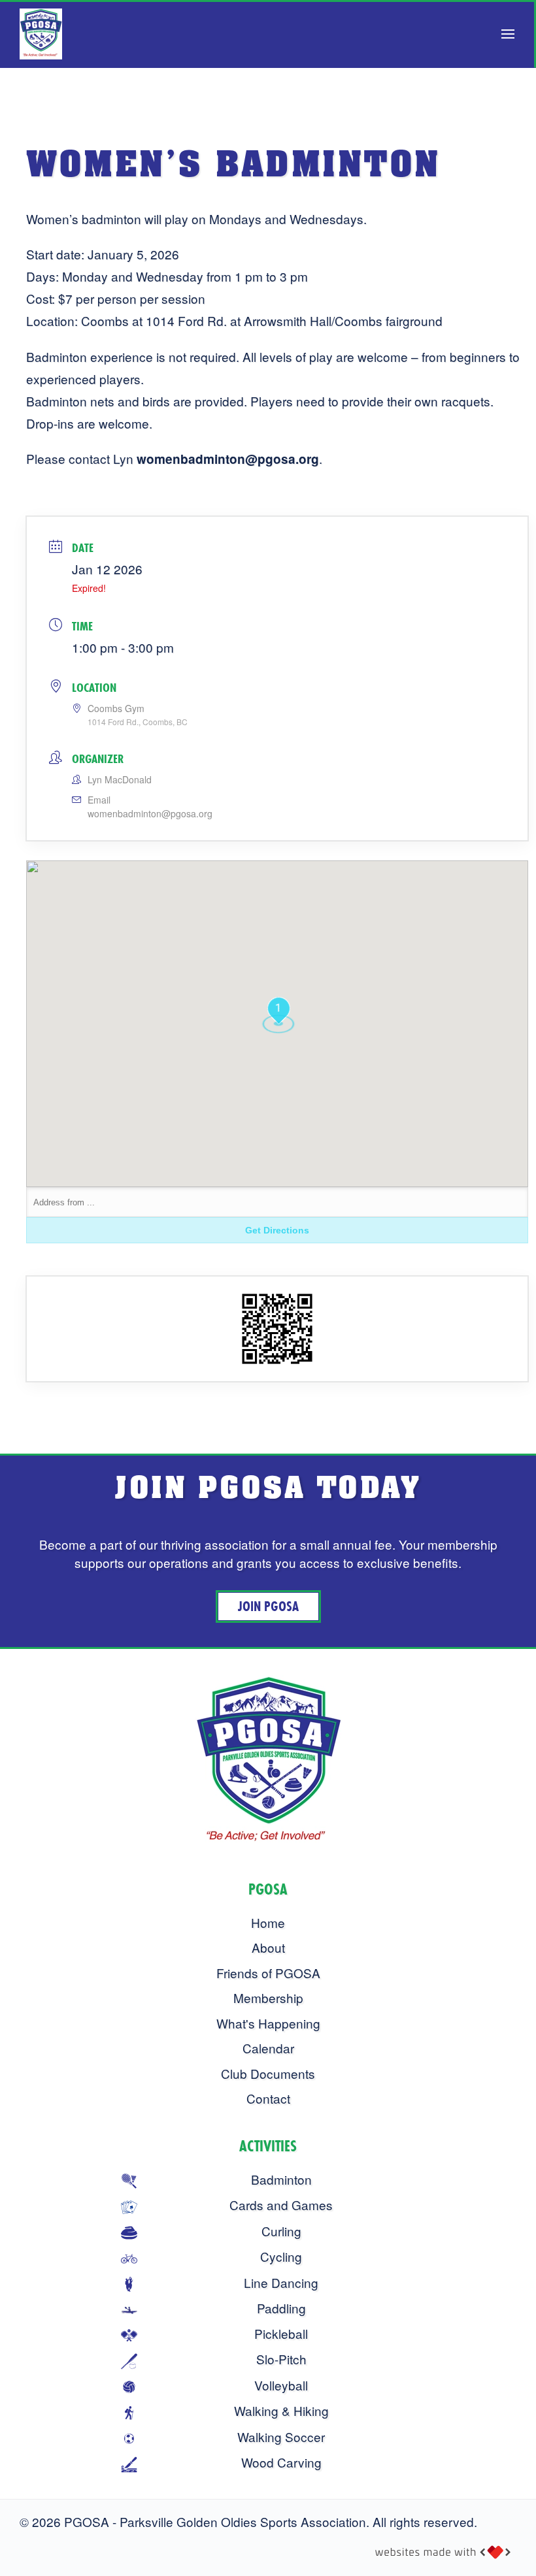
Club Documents (268, 2073)
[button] (508, 34)
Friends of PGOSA (268, 1973)
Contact (268, 2098)
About (268, 1947)
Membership (268, 1997)
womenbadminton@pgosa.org (150, 813)
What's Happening (268, 2023)
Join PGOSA (268, 1606)
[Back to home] (41, 34)
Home (268, 1922)
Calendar (268, 2048)
